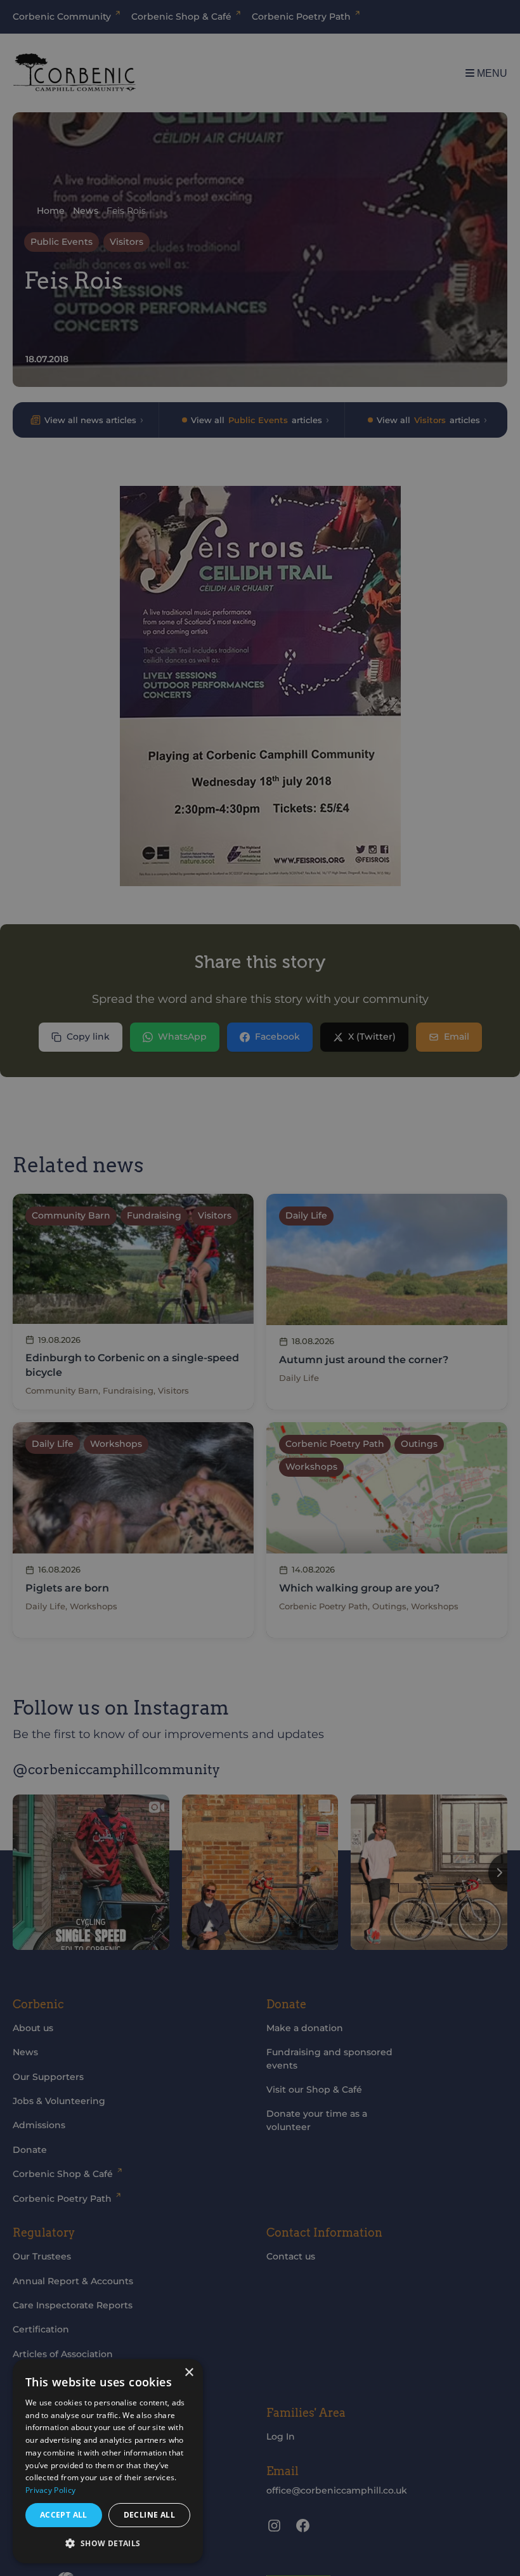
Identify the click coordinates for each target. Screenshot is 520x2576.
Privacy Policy (50, 2490)
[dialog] (108, 2461)
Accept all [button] (64, 2515)
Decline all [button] (149, 2515)
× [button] (189, 2373)
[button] (108, 2543)
